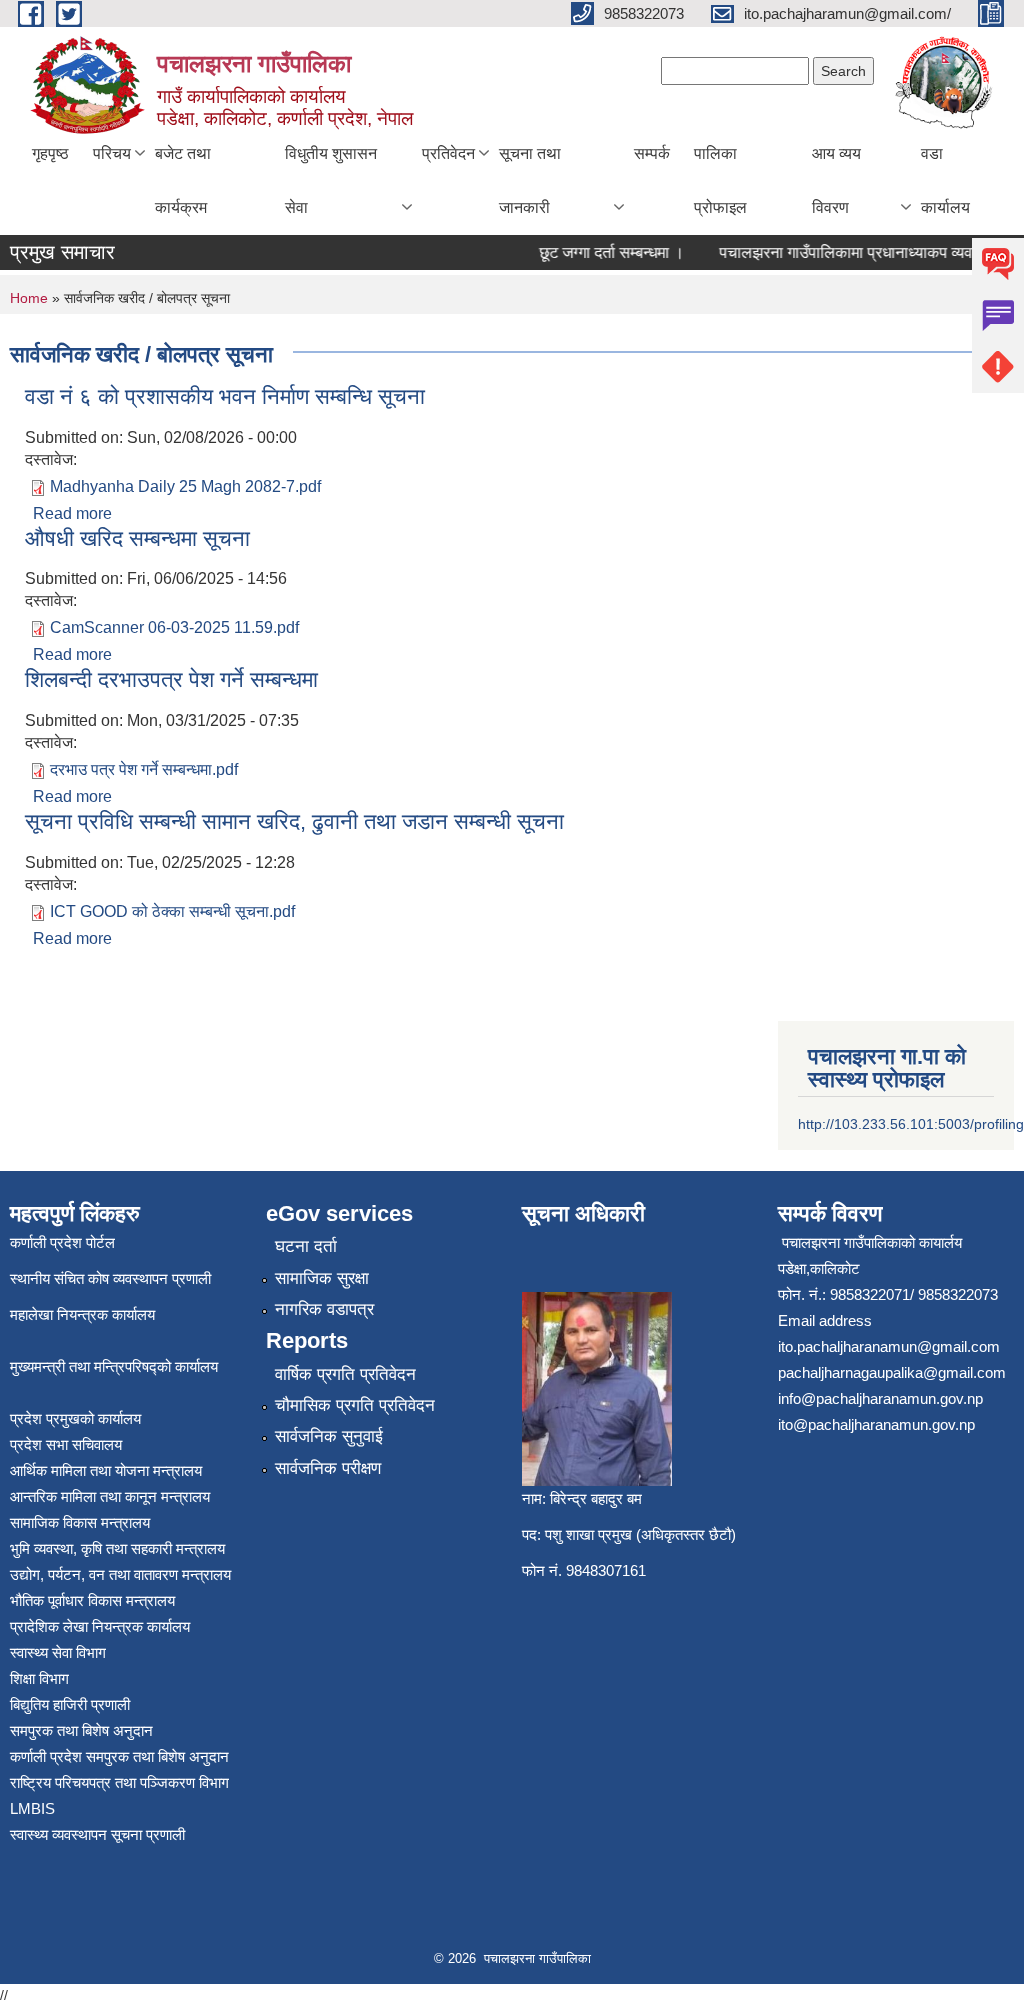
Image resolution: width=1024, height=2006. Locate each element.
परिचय (112, 153)
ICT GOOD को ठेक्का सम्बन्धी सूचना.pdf (172, 911)
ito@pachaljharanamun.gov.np (876, 1424)
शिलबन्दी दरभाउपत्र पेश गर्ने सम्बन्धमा (171, 679)
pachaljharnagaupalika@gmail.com (892, 1372)
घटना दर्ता (306, 1246)
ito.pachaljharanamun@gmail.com (889, 1346)
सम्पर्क (652, 153)
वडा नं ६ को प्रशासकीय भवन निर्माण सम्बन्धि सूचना (225, 396)
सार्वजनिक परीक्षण (328, 1468)
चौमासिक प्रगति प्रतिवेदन (355, 1405)
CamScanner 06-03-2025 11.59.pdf (174, 627)
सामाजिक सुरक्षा (322, 1278)
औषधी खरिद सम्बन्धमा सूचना (137, 538)
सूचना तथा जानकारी (530, 180)
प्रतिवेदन (448, 153)
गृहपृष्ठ (50, 153)
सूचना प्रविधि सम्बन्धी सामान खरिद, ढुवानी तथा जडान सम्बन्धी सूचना (294, 821)
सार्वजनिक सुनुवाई (329, 1436)
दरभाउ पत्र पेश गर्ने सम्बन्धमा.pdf (144, 769)
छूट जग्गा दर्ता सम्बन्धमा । (597, 252)
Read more (72, 513)
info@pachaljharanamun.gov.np (880, 1398)
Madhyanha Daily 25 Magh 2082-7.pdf (185, 486)
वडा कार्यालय (945, 180)
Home (29, 298)
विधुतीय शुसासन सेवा (331, 180)
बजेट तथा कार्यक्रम (183, 180)
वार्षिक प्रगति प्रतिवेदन (345, 1374)
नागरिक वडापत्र (324, 1309)
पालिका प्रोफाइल (720, 180)
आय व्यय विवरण (836, 180)
